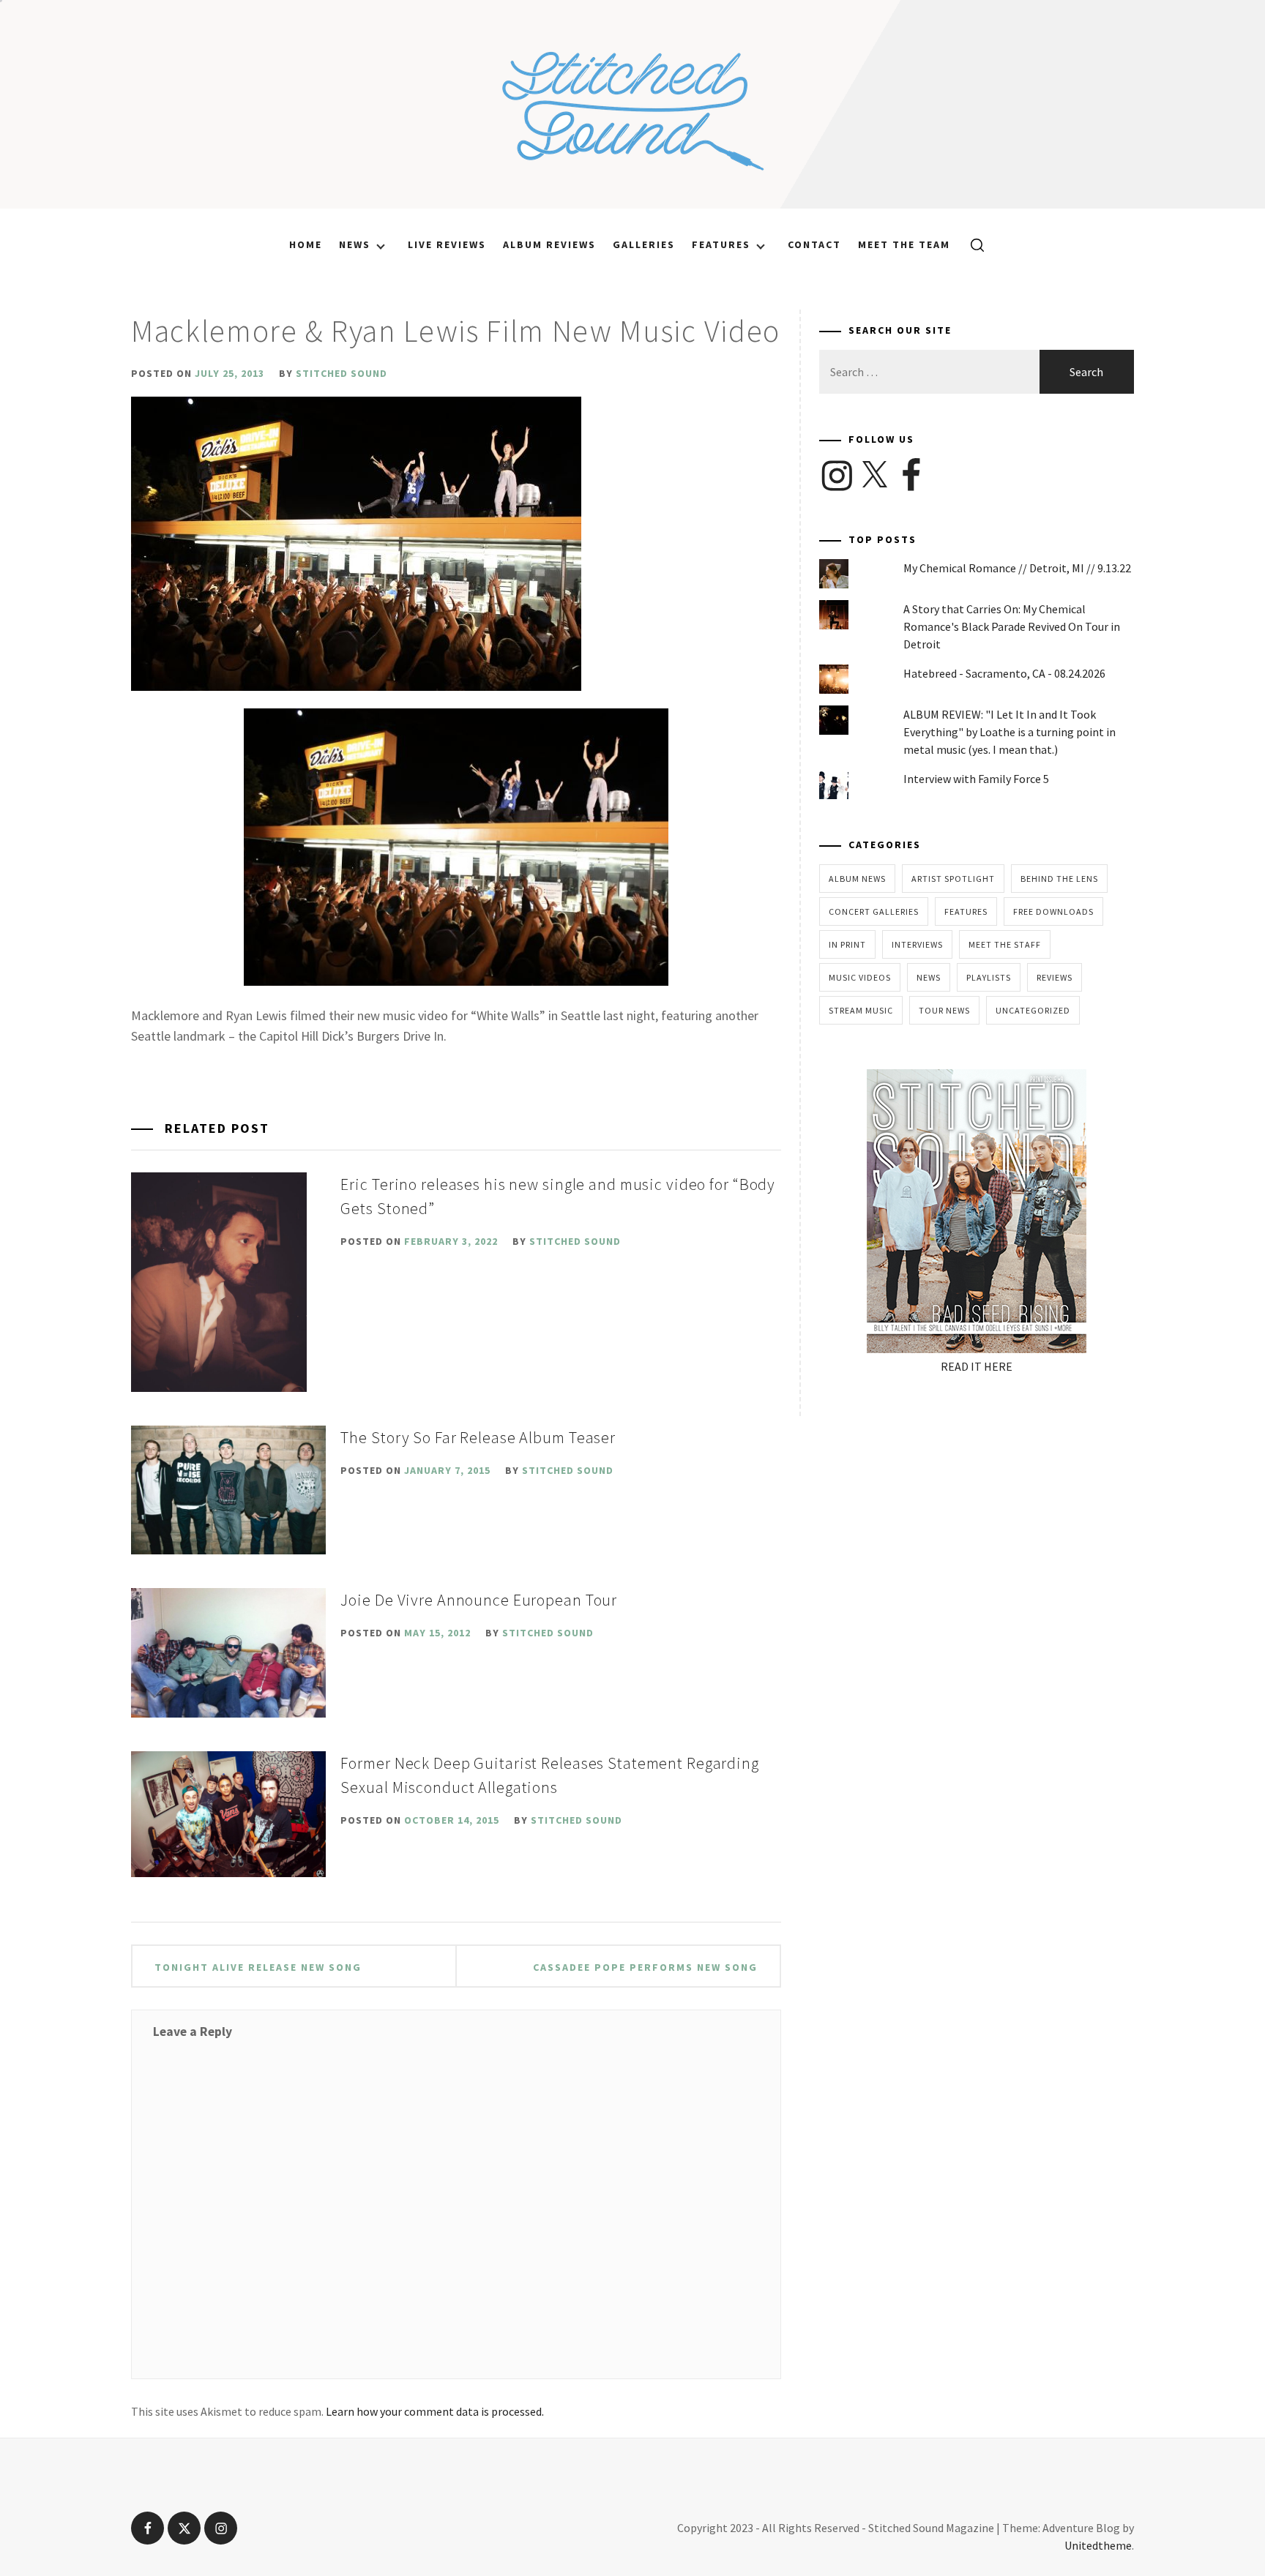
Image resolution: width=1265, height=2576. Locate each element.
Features (721, 244)
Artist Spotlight (953, 879)
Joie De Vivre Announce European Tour (479, 1600)
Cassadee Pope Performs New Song (645, 1967)
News (355, 244)
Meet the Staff (1005, 944)
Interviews (917, 944)
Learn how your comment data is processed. (435, 2411)
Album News (857, 879)
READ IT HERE (977, 1366)
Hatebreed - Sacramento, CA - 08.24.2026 (1004, 673)
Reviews (1055, 977)
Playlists (989, 977)
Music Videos (860, 977)
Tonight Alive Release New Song (258, 1967)
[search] (972, 244)
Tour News (944, 1010)
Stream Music (861, 1010)
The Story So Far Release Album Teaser (478, 1437)
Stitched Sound (342, 373)
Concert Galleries (874, 911)
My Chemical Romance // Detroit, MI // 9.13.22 (1017, 568)
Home (306, 244)
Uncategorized (1033, 1010)
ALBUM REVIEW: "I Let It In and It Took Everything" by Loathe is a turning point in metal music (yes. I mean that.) (1010, 732)
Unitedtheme (1098, 2545)
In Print (847, 944)
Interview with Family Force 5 (976, 779)
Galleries (644, 244)
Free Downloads (1053, 911)
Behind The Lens (1059, 879)
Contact (814, 244)
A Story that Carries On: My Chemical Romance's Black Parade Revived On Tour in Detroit (1012, 626)
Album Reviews (549, 244)
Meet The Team (904, 244)
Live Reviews (447, 244)
